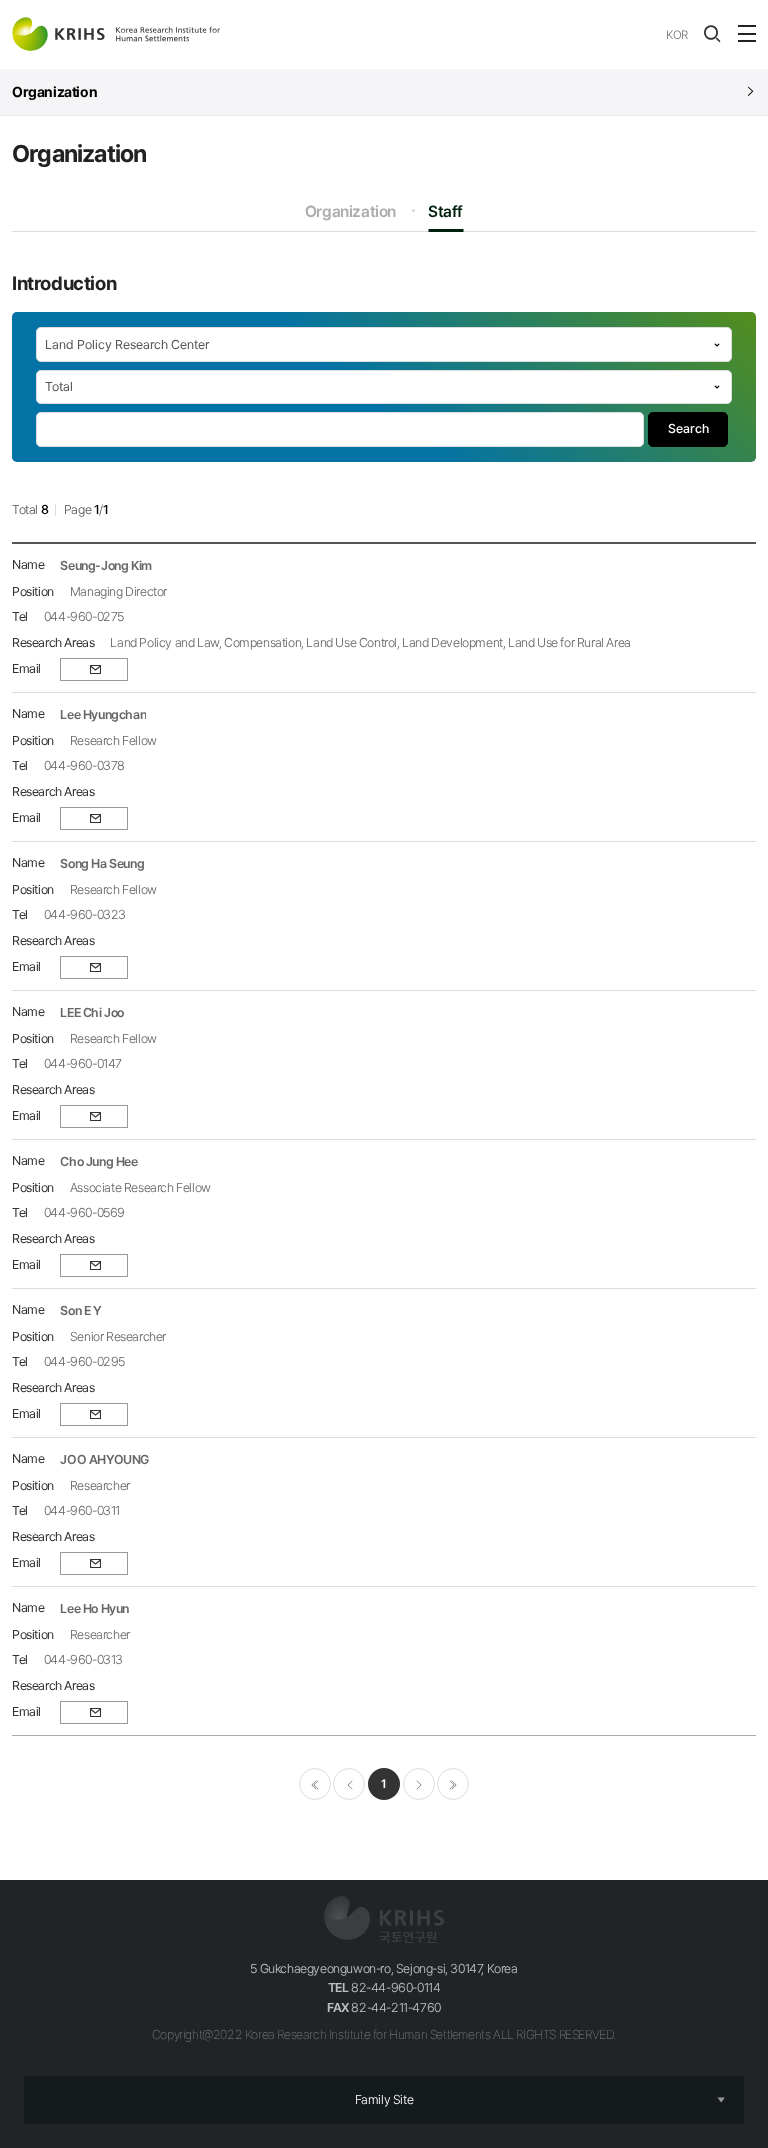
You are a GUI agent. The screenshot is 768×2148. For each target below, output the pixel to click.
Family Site (384, 2099)
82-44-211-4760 (384, 2007)
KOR (677, 35)
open (712, 34)
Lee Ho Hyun (94, 1608)
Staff (445, 211)
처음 (315, 1784)
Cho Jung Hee (98, 1161)
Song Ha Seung (102, 863)
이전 (349, 1784)
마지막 (453, 1784)
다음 (419, 1784)
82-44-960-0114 (384, 1987)
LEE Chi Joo (92, 1012)
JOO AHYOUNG (104, 1459)
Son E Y (80, 1310)
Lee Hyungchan (103, 714)
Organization (350, 211)
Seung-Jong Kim (105, 565)
